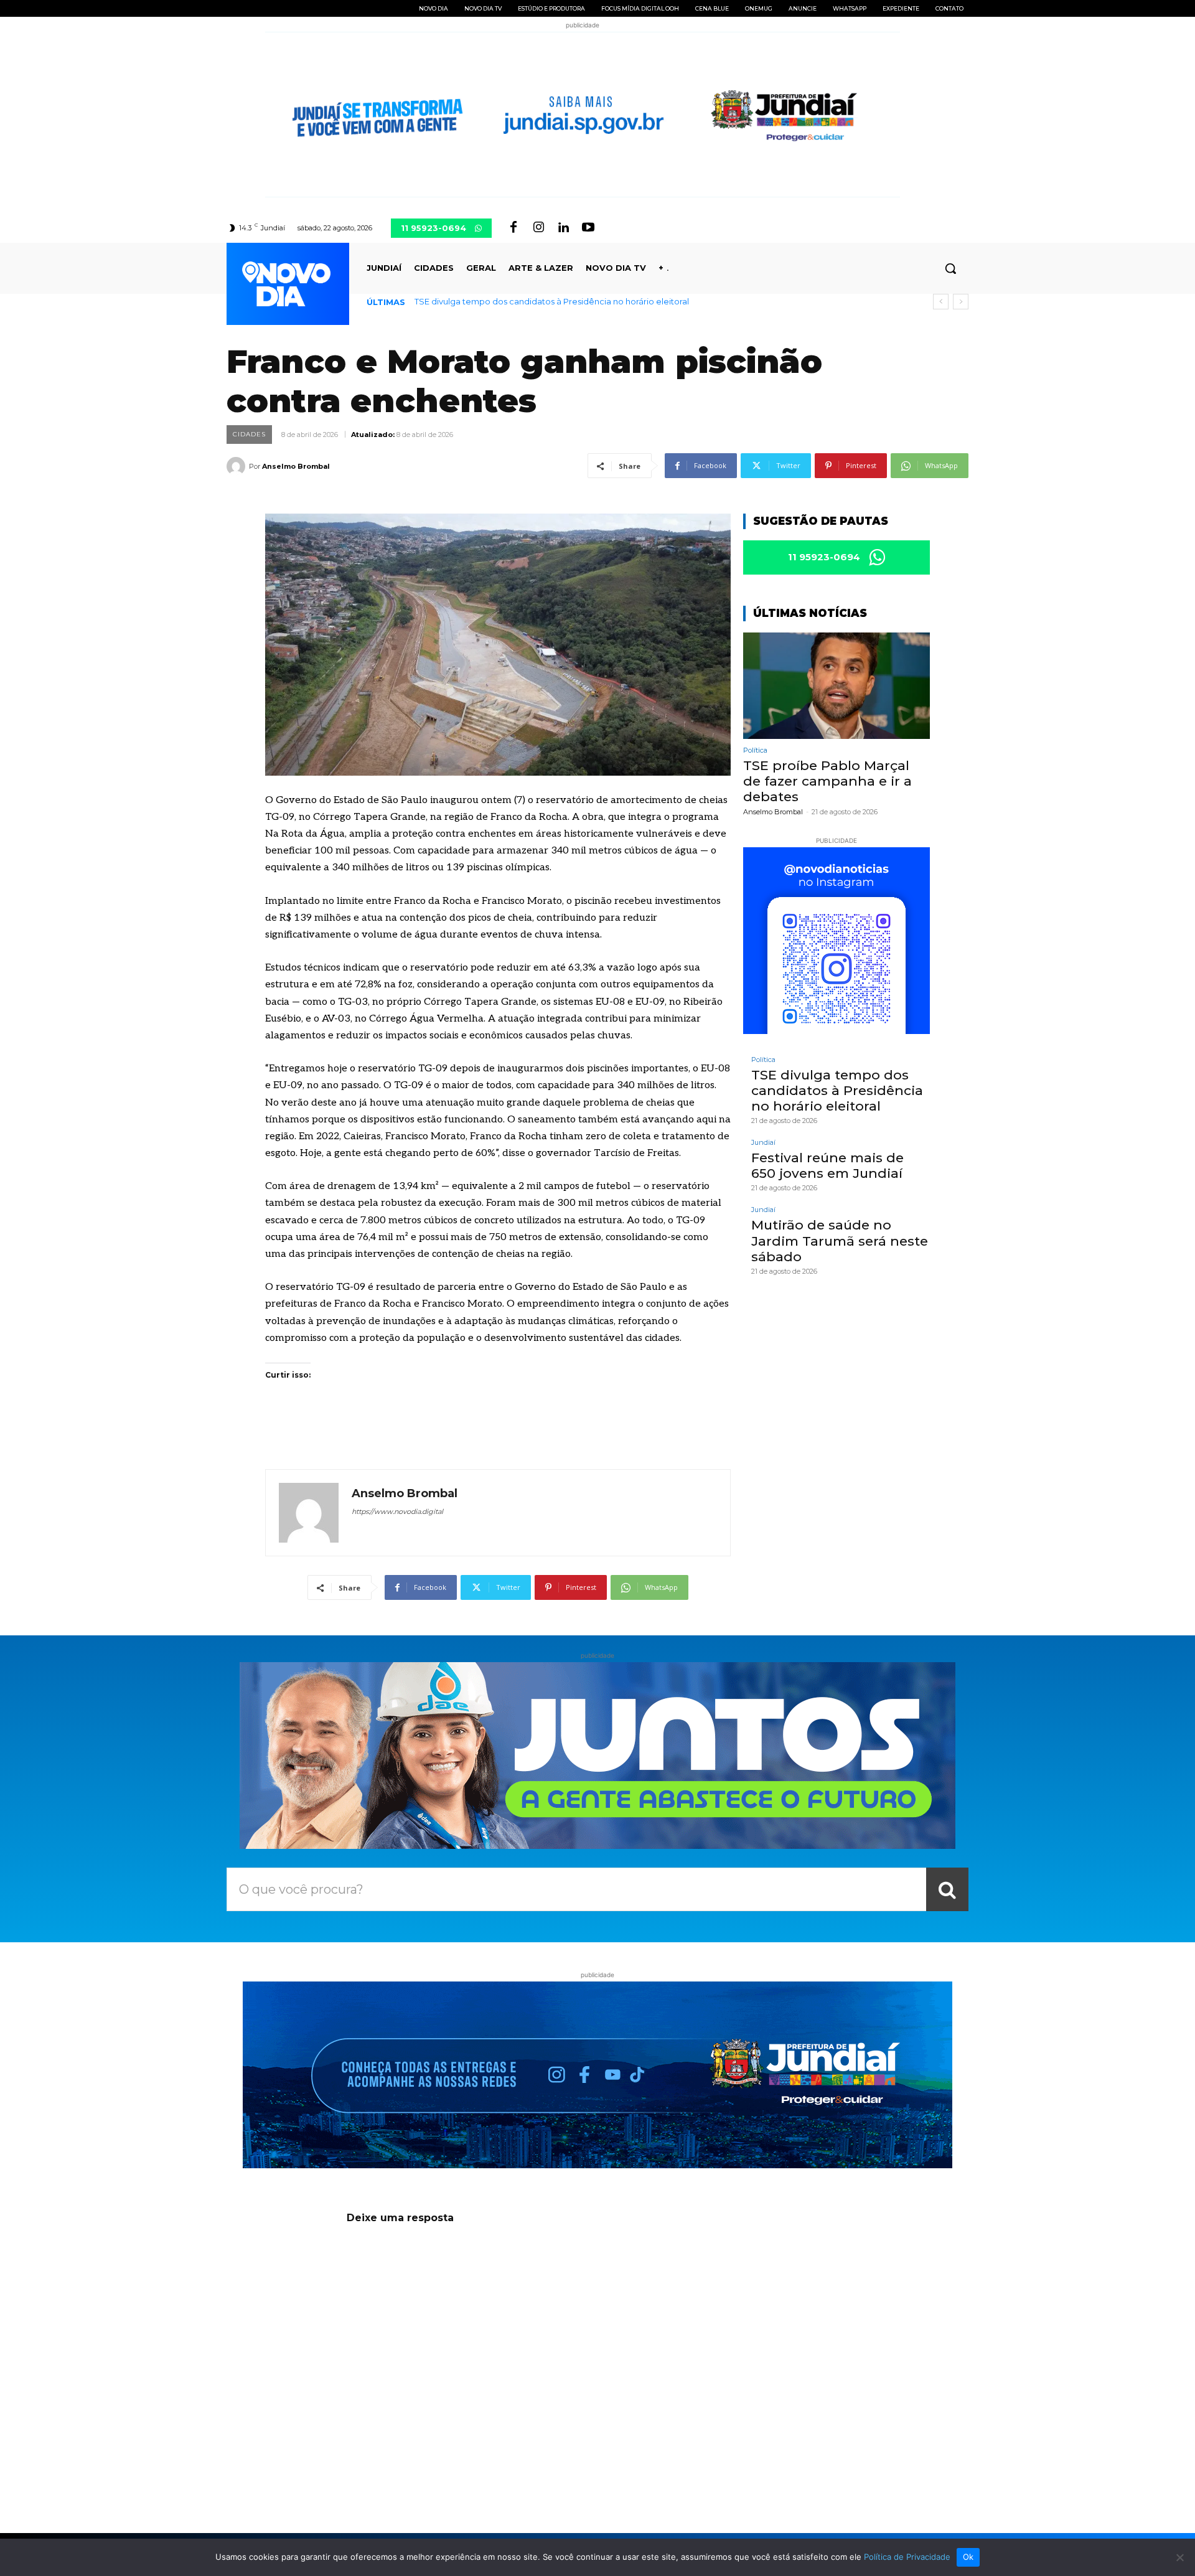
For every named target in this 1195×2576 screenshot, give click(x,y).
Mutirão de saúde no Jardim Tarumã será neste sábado (840, 1240)
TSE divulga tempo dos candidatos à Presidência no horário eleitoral (552, 301)
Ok (968, 2557)
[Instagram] (538, 228)
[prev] (941, 302)
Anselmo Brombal (296, 466)
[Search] (947, 1889)
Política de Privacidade (907, 2557)
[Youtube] (588, 228)
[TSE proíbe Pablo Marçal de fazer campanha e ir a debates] (836, 686)
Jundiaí (763, 1143)
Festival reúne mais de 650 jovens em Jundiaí (827, 1165)
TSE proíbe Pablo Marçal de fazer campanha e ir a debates (827, 781)
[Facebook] (513, 228)
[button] (950, 268)
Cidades (249, 434)
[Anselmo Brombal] (238, 466)
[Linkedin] (563, 228)
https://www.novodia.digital (397, 1511)
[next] (961, 302)
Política (755, 750)
